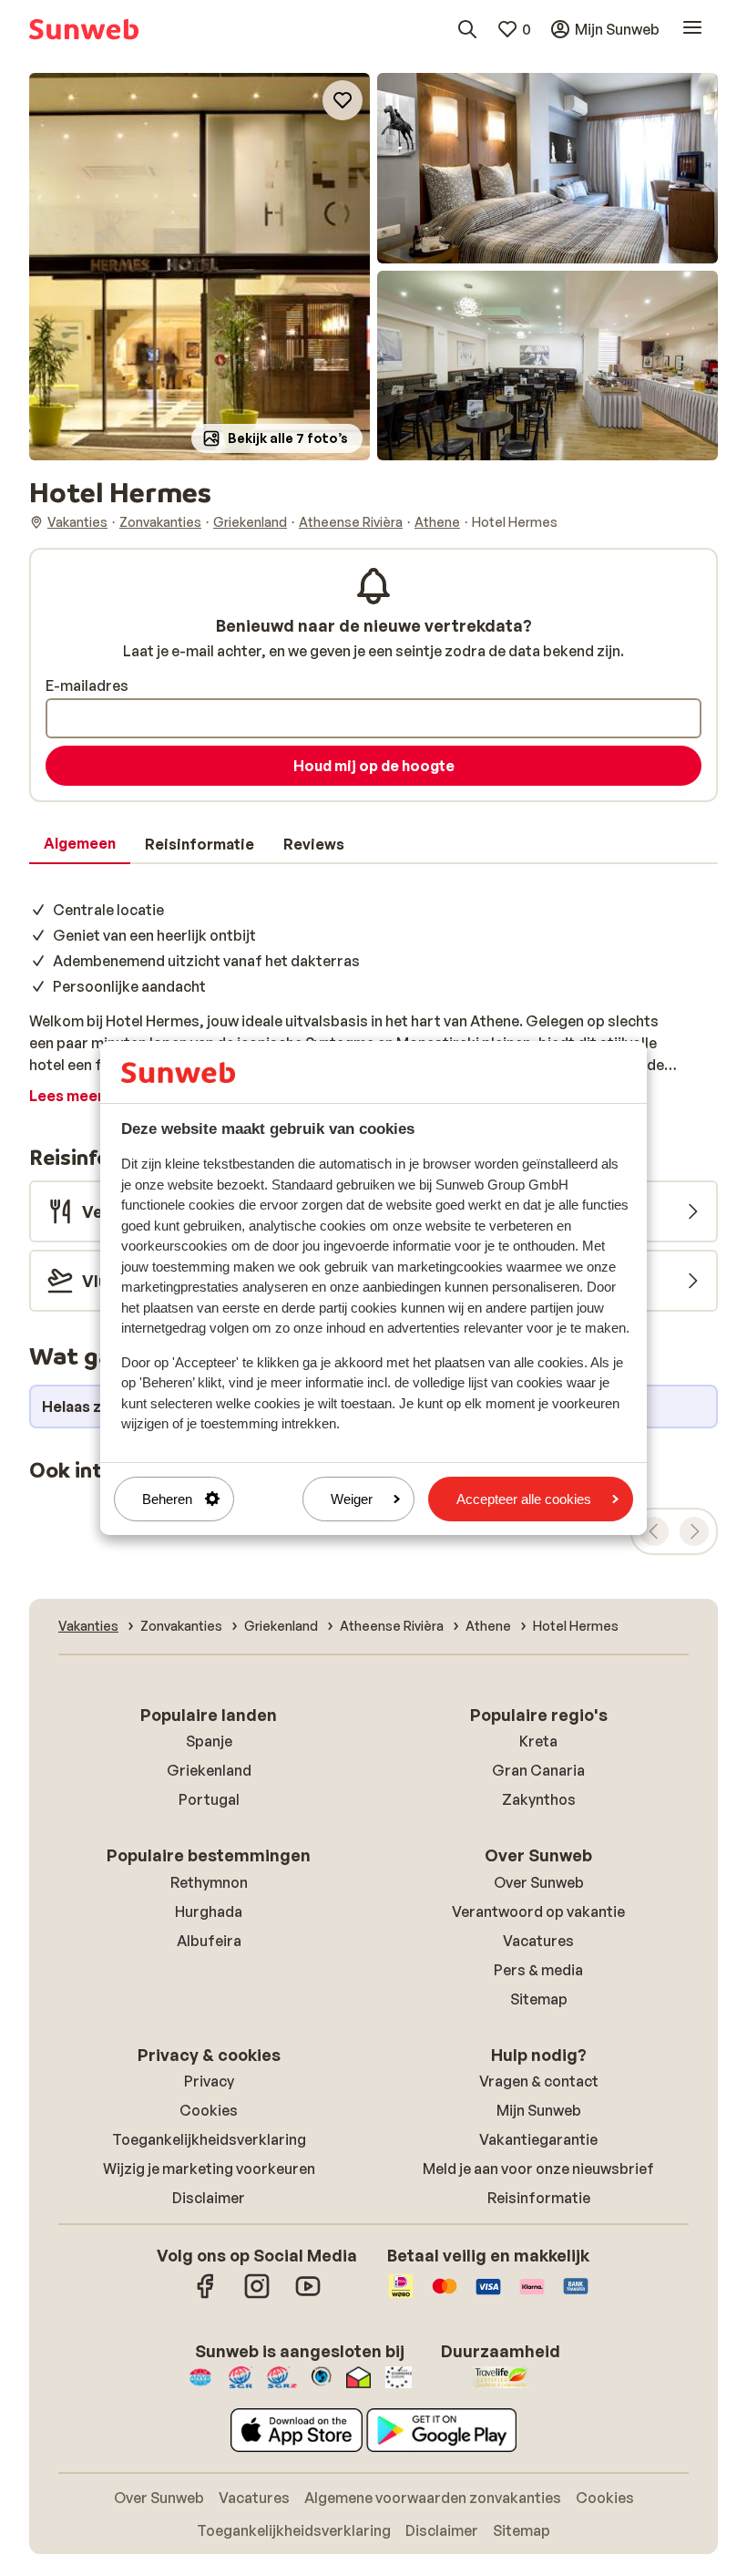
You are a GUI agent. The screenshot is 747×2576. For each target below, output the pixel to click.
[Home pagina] (84, 29)
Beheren (167, 1499)
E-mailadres (87, 685)
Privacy (209, 2081)
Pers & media (538, 1970)
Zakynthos (539, 1799)
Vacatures (538, 1941)
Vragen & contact (539, 2081)
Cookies (209, 2110)
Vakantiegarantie (538, 2139)
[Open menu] (692, 29)
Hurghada (209, 1911)
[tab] (80, 844)
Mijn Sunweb (539, 2110)
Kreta (538, 1741)
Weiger (352, 1499)
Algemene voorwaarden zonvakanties (433, 2498)
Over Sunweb (539, 1882)
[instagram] (257, 2295)
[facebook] (206, 2295)
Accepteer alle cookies (524, 1499)
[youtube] (308, 2295)
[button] (200, 267)
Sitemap (539, 1999)
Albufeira (209, 1941)
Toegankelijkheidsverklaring (209, 2139)
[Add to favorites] (343, 100)
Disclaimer (209, 2198)
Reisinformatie (539, 2198)
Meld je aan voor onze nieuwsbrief (538, 2169)
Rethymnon (209, 1882)
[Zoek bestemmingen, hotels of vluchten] (467, 29)
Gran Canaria (538, 1770)
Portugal (209, 1799)
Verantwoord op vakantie (538, 1911)
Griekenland (209, 1770)
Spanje (209, 1741)
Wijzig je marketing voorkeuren (209, 2169)
